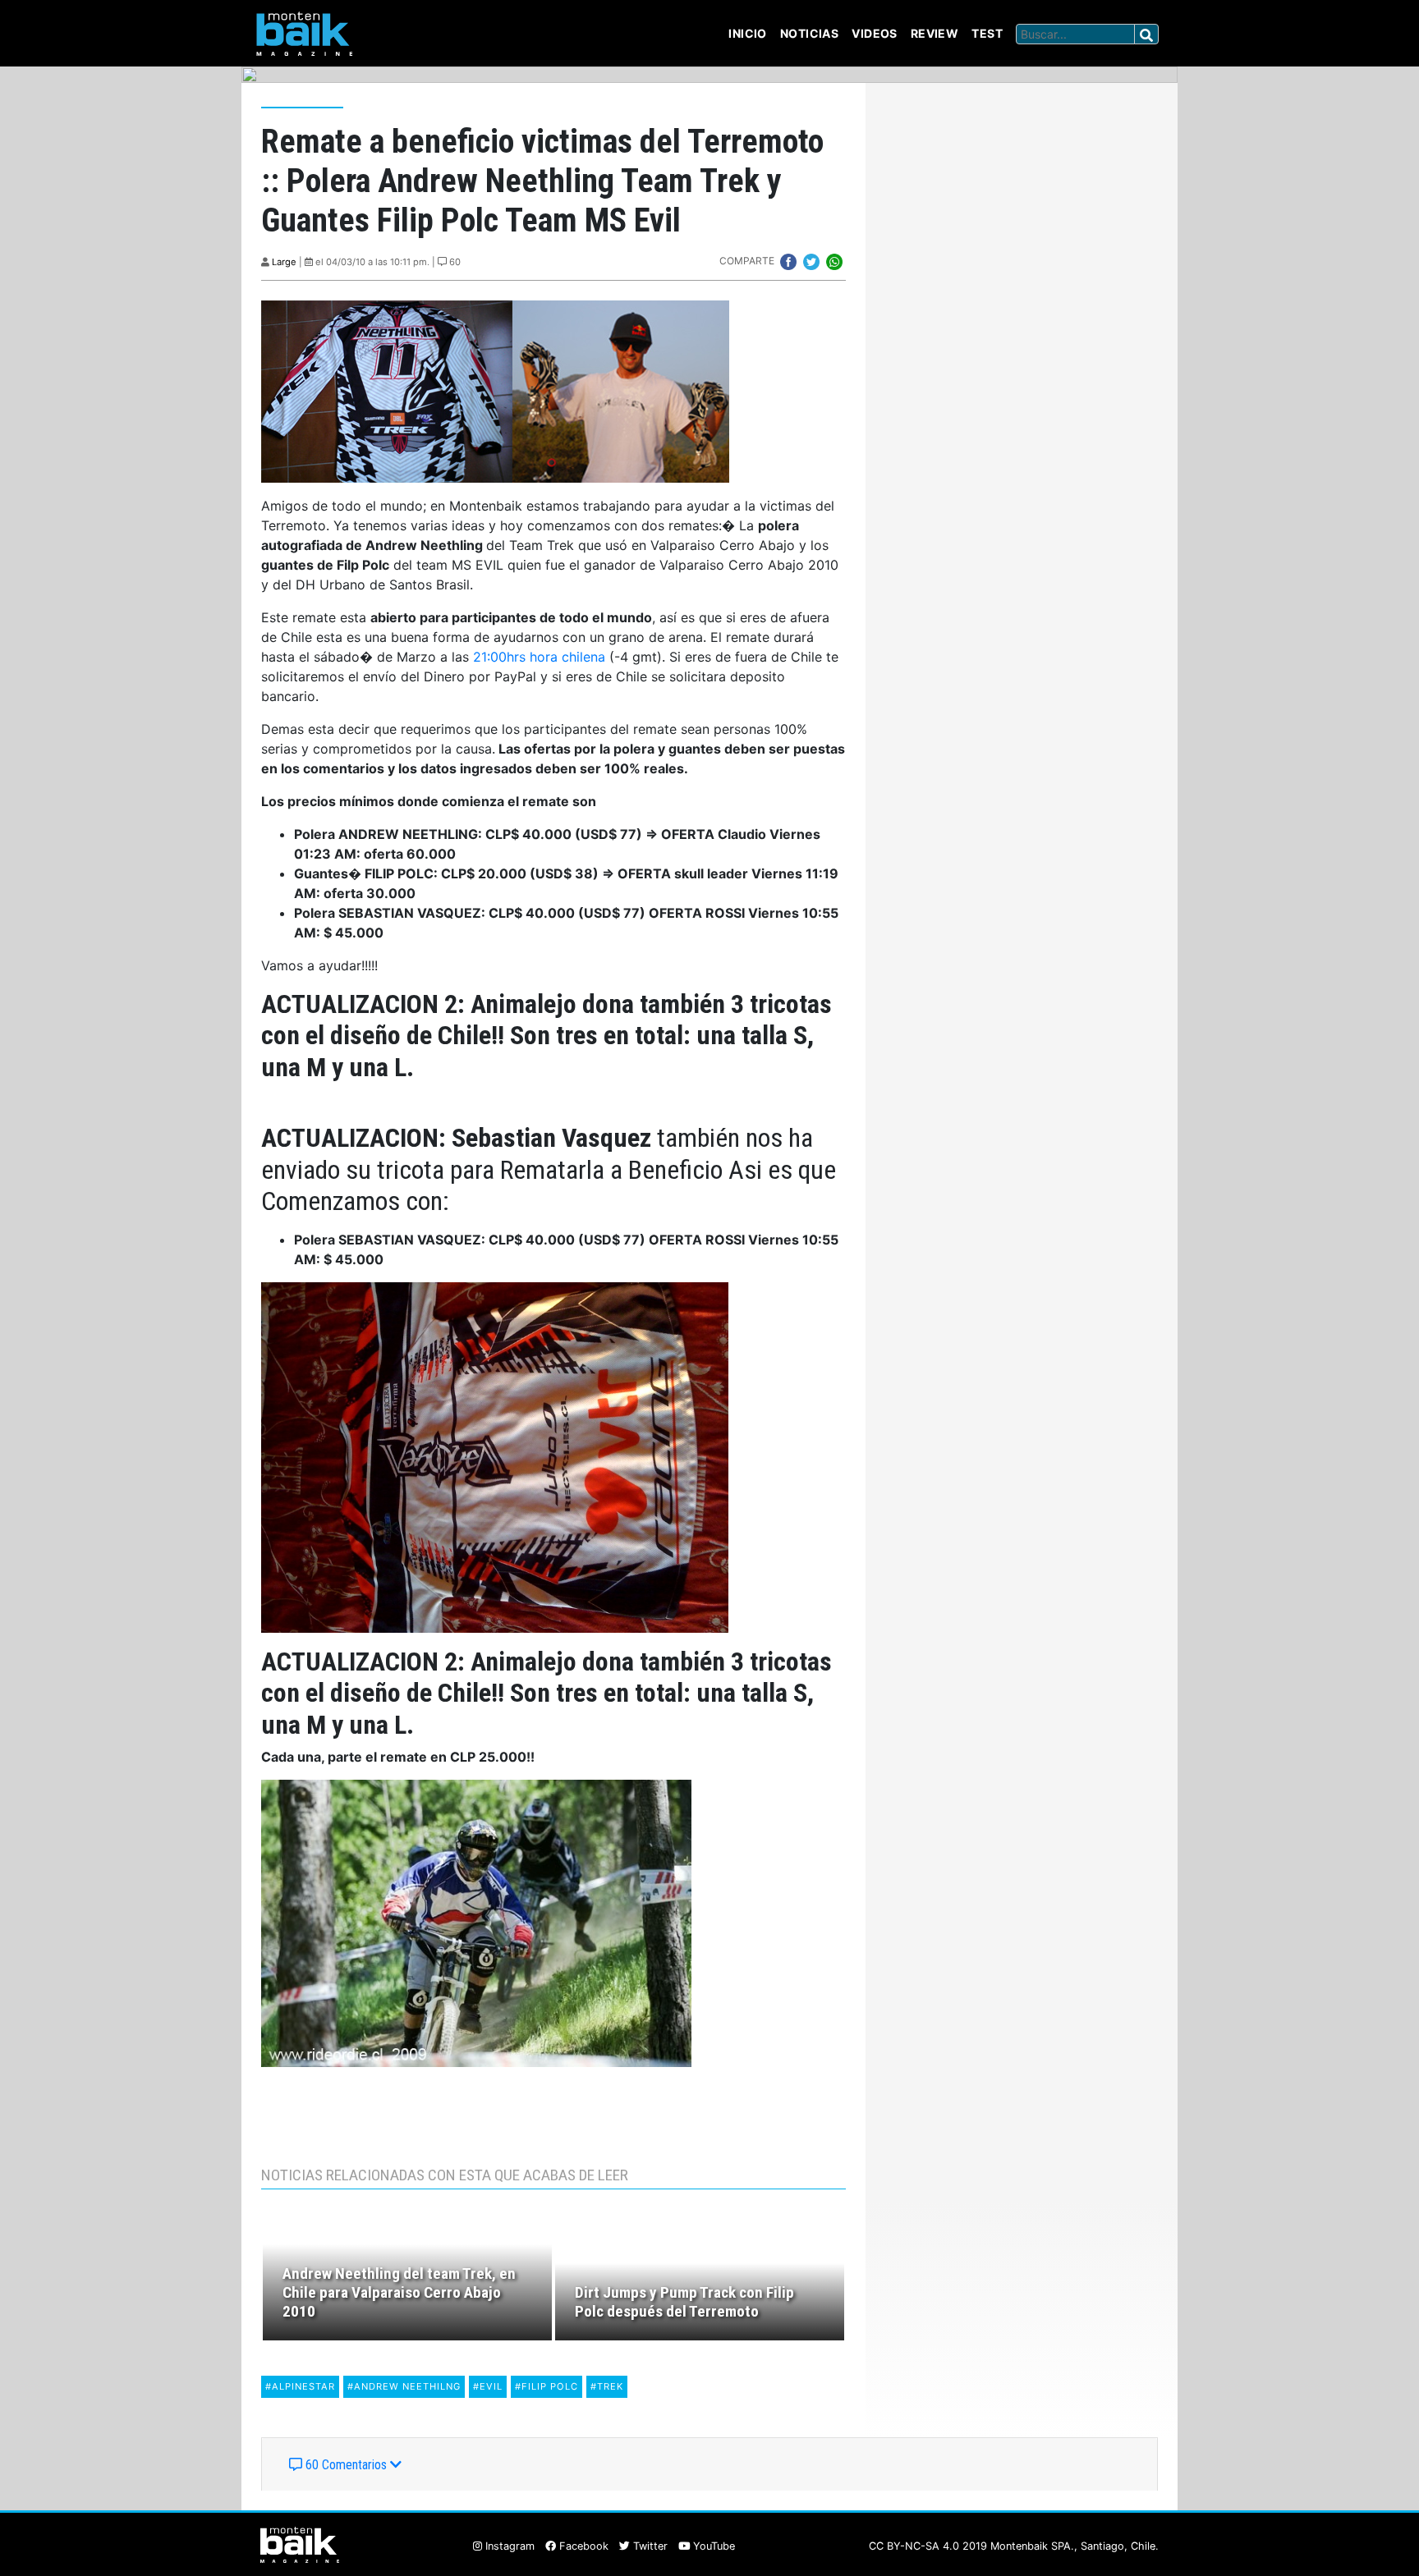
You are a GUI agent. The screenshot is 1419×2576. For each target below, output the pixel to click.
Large (284, 262)
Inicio (748, 33)
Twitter (649, 2546)
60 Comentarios (346, 2465)
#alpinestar (300, 2386)
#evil (488, 2386)
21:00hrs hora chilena (539, 657)
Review (935, 33)
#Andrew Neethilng (404, 2386)
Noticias (809, 33)
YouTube (712, 2546)
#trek (607, 2386)
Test (987, 33)
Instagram (508, 2546)
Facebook (582, 2546)
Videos (875, 33)
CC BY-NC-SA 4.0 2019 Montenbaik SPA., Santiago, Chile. (1014, 2546)
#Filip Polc (546, 2386)
